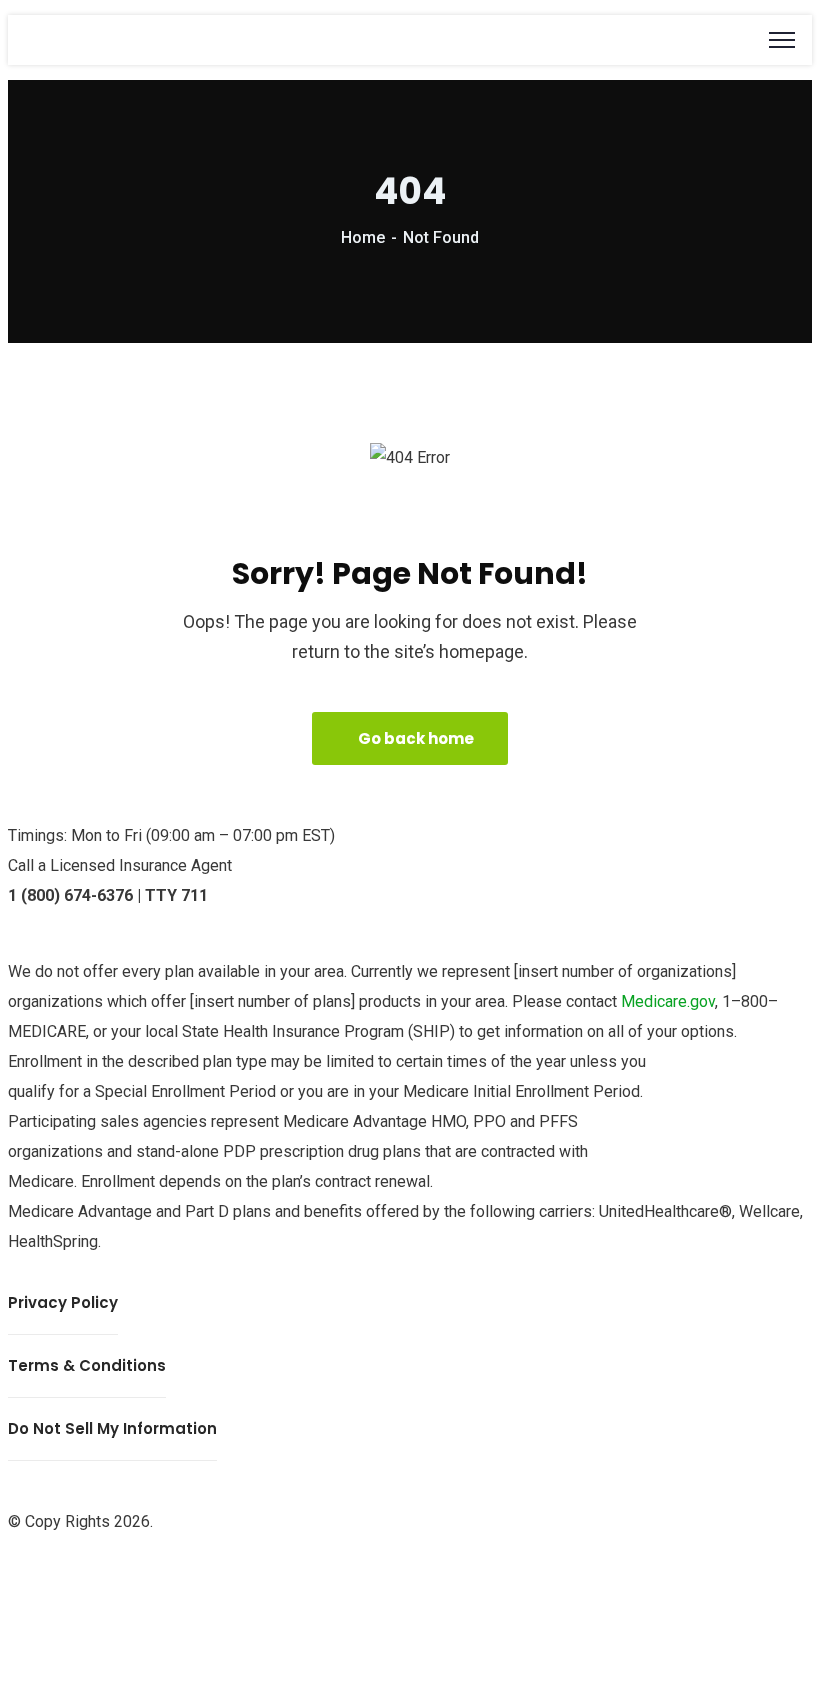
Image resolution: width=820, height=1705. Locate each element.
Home (363, 237)
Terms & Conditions (87, 1365)
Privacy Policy (63, 1302)
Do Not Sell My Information (112, 1428)
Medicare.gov (668, 1001)
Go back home (416, 738)
